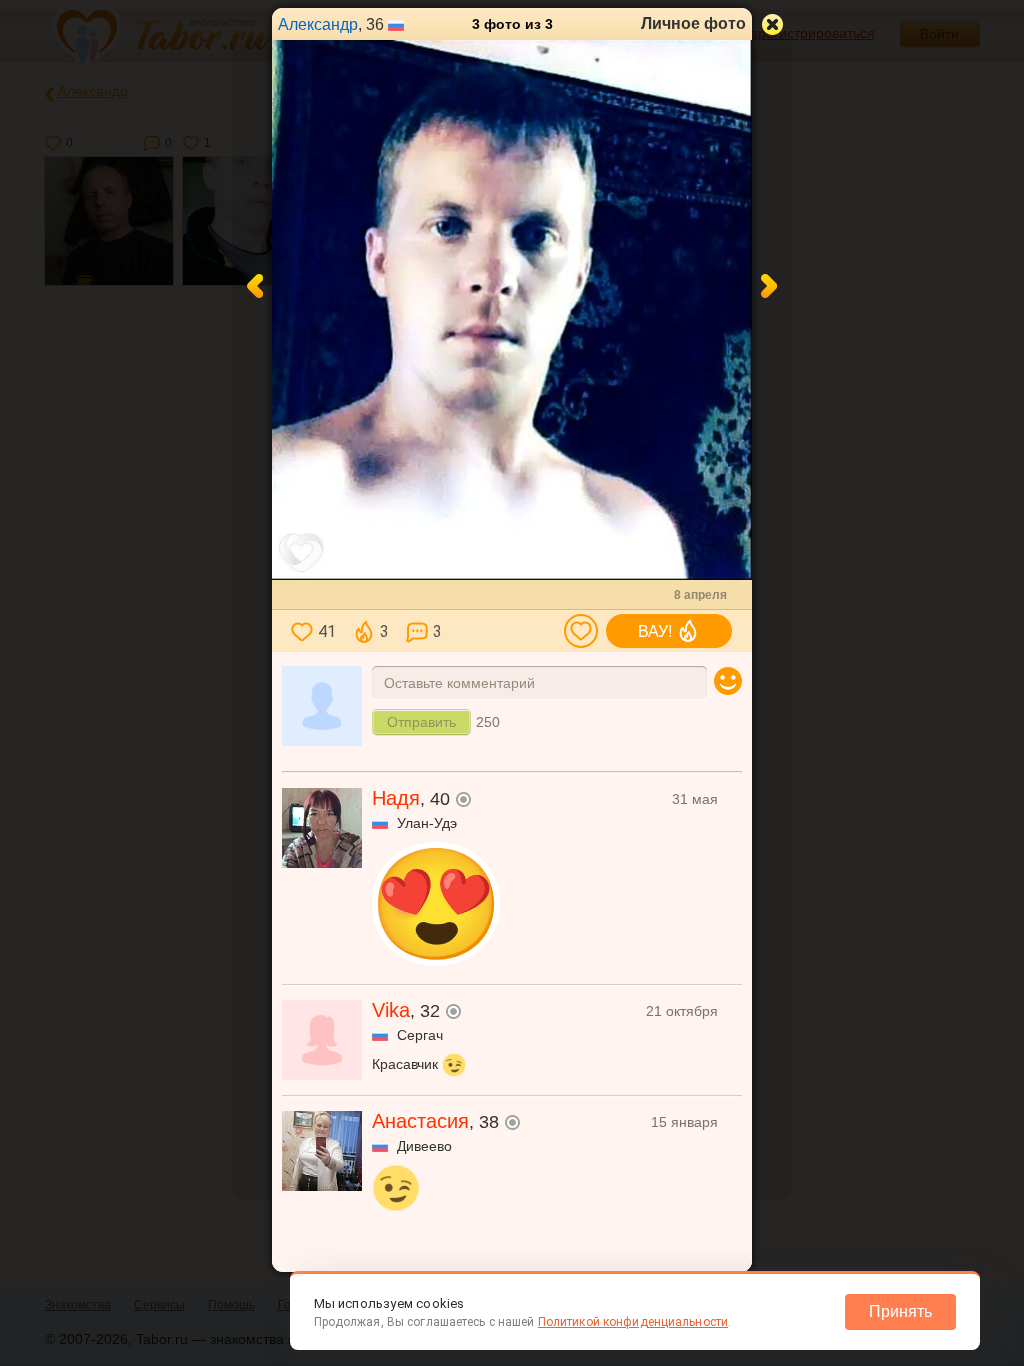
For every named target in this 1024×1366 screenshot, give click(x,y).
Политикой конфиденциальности (633, 1322)
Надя (396, 798)
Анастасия (420, 1121)
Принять (900, 1311)
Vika (391, 1010)
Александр (318, 24)
